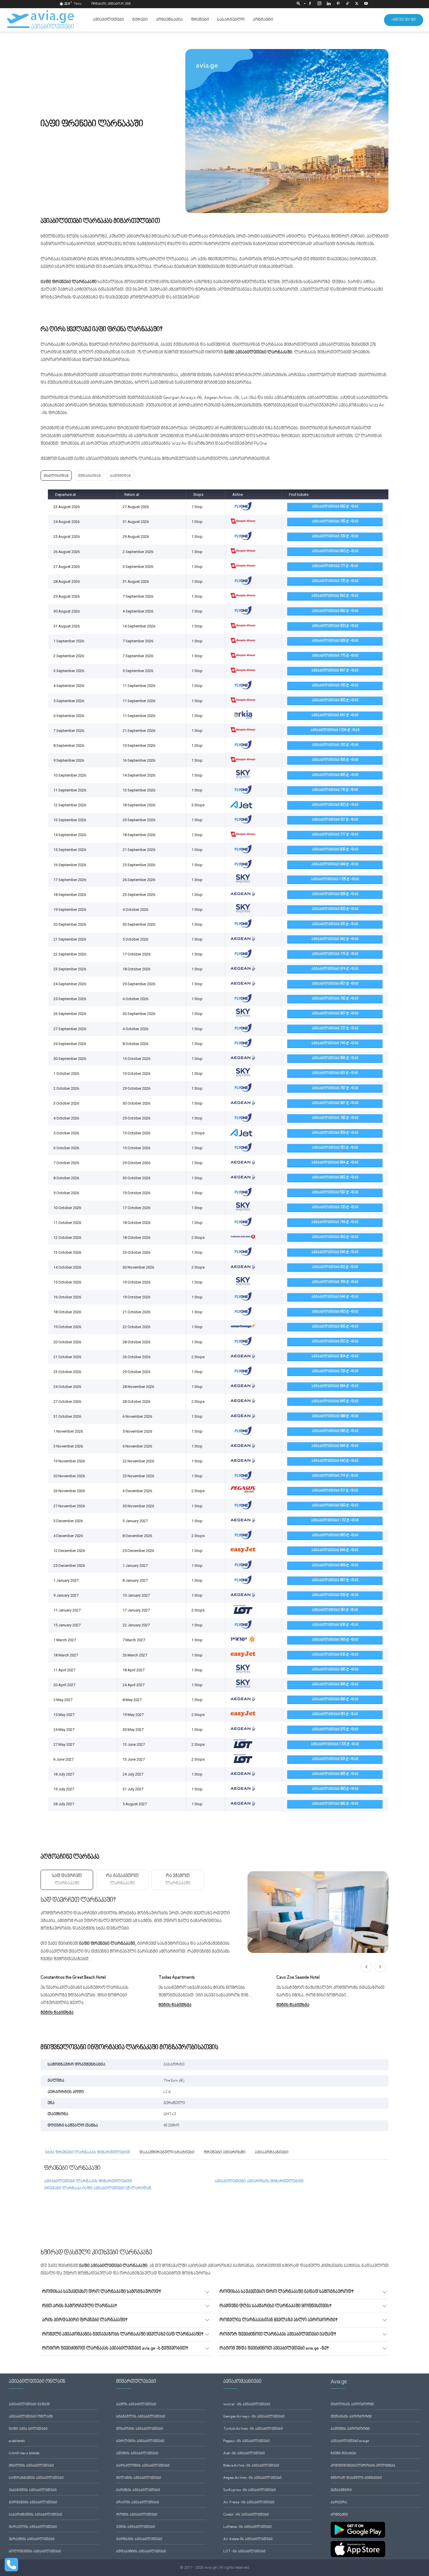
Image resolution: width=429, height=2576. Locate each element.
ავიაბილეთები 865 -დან (335, 775)
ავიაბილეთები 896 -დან (335, 1699)
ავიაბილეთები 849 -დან (335, 1550)
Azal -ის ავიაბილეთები (244, 2454)
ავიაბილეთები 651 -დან (335, 1148)
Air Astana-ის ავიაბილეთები (248, 2539)
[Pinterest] (338, 4)
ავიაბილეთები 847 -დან (335, 671)
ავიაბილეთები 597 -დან (335, 1193)
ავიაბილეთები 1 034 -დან (335, 730)
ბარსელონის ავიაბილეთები (143, 2466)
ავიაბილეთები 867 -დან (335, 1580)
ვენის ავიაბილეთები (136, 2527)
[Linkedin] (329, 4)
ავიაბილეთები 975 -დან (335, 1730)
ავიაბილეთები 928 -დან (335, 894)
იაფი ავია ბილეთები (28, 2429)
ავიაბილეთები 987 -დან (335, 1103)
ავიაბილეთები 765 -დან (335, 522)
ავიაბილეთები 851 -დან (335, 1714)
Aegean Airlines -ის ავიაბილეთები (252, 2478)
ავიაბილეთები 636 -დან (335, 1655)
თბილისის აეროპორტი (352, 2405)
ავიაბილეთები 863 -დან (335, 551)
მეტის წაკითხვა (57, 2013)
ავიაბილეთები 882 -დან (335, 611)
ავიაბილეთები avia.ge (350, 2441)
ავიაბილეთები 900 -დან (335, 1327)
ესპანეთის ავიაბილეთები (33, 2490)
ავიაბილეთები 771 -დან (335, 566)
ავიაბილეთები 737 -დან (335, 1029)
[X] (357, 4)
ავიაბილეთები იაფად (29, 2405)
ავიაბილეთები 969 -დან (335, 1640)
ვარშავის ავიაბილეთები (139, 2539)
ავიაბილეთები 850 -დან (335, 701)
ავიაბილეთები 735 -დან (335, 581)
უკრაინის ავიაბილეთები (32, 2539)
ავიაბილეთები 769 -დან (335, 1282)
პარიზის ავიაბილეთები (138, 2490)
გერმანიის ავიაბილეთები (33, 2503)
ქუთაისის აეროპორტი (351, 2417)
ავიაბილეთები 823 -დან (335, 805)
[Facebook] (310, 4)
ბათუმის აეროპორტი (350, 2429)
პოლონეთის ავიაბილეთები (35, 2552)
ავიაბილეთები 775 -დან (335, 656)
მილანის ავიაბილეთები (139, 2478)
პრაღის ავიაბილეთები (138, 2503)
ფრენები (200, 20)
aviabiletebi (17, 2441)
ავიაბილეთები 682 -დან (335, 507)
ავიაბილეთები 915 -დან (335, 924)
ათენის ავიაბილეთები (137, 2454)
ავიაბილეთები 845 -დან (335, 1402)
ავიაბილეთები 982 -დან (335, 1804)
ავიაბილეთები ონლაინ (31, 2417)
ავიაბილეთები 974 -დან (335, 969)
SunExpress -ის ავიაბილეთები (250, 2490)
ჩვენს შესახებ (343, 2454)
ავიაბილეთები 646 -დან (335, 1252)
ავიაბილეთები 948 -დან (335, 865)
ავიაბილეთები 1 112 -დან (335, 1521)
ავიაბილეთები (108, 20)
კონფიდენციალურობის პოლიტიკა (363, 2466)
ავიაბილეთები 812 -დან (335, 1267)
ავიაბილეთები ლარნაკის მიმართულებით (88, 2181)
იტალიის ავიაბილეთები (31, 2466)
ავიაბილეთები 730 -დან (335, 1207)
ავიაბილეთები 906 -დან (335, 760)
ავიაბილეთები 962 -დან (335, 1237)
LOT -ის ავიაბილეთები (244, 2552)
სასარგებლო (231, 20)
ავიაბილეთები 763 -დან (335, 745)
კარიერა (339, 2503)
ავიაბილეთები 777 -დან (335, 835)
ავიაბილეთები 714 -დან (335, 1476)
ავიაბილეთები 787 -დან (335, 1088)
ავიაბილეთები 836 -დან (335, 850)
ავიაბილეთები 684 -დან (335, 1386)
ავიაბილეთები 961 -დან (335, 1610)
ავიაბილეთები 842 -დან (335, 596)
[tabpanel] (214, 1973)
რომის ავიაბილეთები (137, 2515)
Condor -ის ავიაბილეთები (246, 2515)
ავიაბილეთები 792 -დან (335, 999)
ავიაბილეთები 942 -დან (335, 939)
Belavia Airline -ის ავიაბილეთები (251, 2466)
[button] (300, 4)
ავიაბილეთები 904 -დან (335, 1357)
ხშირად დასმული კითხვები (356, 2478)
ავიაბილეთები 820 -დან (335, 909)
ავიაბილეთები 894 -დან (335, 1163)
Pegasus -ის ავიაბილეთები (246, 2441)
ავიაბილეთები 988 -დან (335, 1416)
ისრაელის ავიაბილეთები (33, 2527)
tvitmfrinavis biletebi (24, 2454)
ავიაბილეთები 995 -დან (335, 1670)
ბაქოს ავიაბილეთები (136, 2405)
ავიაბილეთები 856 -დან (335, 1058)
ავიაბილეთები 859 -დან (335, 1133)
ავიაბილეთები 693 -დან (335, 1506)
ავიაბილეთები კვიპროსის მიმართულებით (259, 2181)
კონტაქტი (263, 20)
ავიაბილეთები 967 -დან (335, 1014)
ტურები (140, 20)
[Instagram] (319, 4)
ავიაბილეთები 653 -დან (335, 1342)
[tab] (67, 1880)
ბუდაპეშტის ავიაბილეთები (141, 2552)
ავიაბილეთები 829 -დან (335, 641)
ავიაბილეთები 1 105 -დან (335, 879)
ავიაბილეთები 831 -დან (335, 1073)
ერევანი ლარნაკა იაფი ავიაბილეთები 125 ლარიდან (98, 2188)
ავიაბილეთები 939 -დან (335, 1595)
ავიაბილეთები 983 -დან (335, 1789)
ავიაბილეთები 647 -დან (335, 715)
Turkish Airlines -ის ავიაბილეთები (253, 2429)
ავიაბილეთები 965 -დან (335, 1774)
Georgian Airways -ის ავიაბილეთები (254, 2417)
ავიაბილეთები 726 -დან (335, 537)
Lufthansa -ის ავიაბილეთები (247, 2527)
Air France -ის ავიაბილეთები (249, 2503)
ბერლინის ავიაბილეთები (140, 2441)
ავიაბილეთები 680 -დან (335, 1431)
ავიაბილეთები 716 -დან (335, 790)
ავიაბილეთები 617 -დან (335, 1491)
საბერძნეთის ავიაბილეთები (35, 2515)
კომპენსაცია (169, 20)
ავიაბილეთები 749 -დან (335, 1222)
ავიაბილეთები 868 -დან (335, 1566)
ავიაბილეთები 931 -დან (335, 1759)
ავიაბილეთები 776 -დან (335, 954)
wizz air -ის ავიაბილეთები (247, 2405)
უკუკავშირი (341, 2490)
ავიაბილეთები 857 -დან (335, 984)
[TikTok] (347, 4)
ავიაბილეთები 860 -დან (335, 1535)
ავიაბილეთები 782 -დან (335, 1118)
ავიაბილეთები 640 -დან (335, 1461)
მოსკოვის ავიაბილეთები (140, 2429)
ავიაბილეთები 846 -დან (335, 1446)
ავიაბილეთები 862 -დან (335, 1178)
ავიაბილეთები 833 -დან (335, 626)
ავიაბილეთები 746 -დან (335, 1043)
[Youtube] (366, 4)
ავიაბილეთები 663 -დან (335, 1312)
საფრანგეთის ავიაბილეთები (36, 2478)
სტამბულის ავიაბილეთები (141, 2417)
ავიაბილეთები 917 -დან (335, 820)
